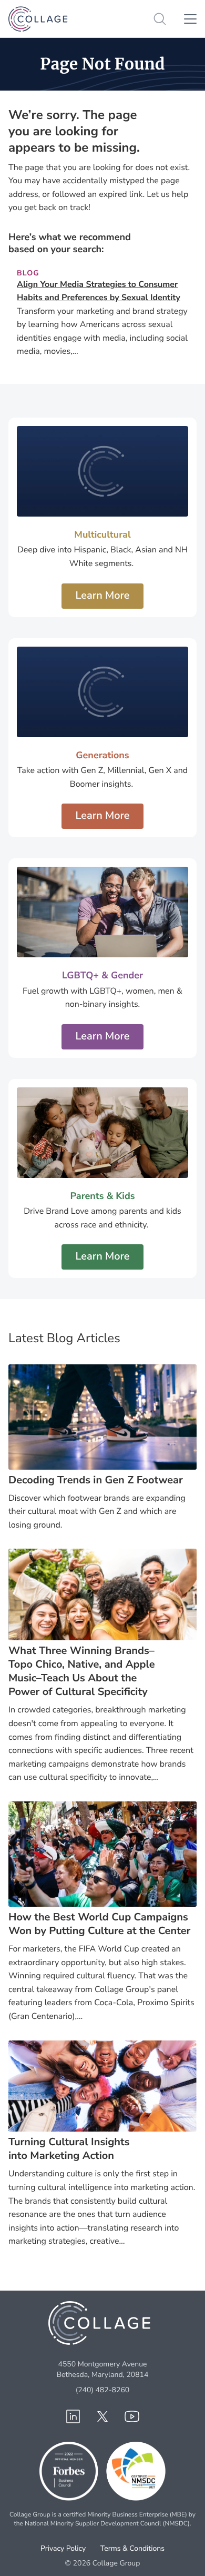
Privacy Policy (63, 2548)
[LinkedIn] (73, 2416)
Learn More (102, 596)
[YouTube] (132, 2416)
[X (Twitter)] (102, 2416)
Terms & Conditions (132, 2548)
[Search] (160, 19)
